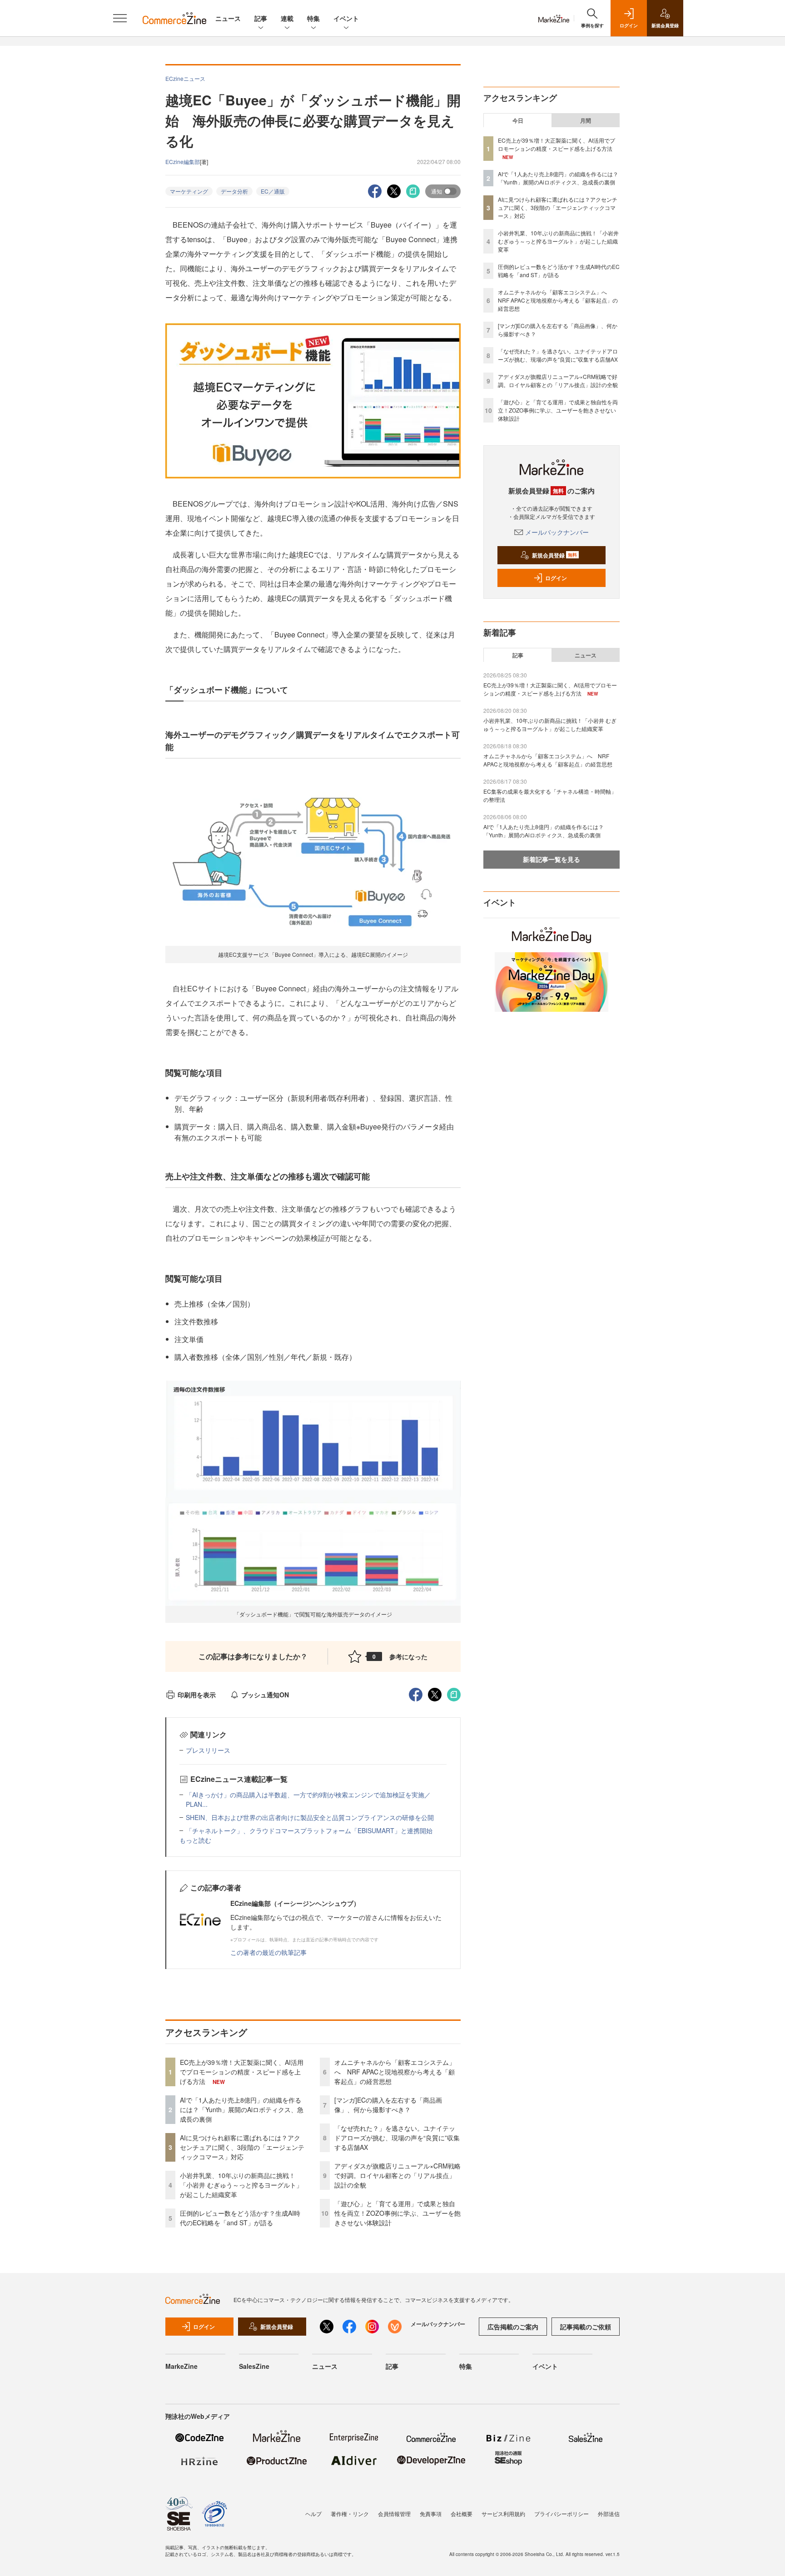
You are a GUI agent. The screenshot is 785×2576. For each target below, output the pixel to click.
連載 (287, 18)
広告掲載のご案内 (513, 2327)
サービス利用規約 (503, 2514)
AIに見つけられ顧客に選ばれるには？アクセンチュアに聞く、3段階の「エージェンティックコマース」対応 (242, 2147)
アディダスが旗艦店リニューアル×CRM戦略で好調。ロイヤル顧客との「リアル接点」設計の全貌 (397, 2175)
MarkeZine (181, 2366)
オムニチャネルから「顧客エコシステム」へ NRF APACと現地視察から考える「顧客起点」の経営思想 (395, 2072)
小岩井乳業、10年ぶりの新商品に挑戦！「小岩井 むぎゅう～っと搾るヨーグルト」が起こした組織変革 (241, 2185)
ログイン (556, 578)
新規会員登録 (554, 555)
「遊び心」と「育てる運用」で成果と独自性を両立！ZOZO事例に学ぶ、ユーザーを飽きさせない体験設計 (397, 2213)
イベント (346, 18)
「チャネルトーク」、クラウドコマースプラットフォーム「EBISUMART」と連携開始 (309, 1830)
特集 (313, 18)
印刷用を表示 (197, 1695)
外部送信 (609, 2514)
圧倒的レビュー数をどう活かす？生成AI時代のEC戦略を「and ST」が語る (240, 2218)
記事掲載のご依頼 (586, 2327)
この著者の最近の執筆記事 (268, 1952)
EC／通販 (273, 191)
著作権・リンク (350, 2514)
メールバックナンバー (557, 532)
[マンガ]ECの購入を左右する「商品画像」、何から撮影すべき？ (388, 2105)
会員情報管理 (394, 2514)
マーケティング (189, 191)
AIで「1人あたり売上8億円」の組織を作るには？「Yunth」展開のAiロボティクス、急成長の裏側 (242, 2109)
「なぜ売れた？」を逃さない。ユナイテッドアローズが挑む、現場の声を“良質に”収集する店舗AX (397, 2138)
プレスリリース (208, 1750)
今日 (518, 120)
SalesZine (254, 2366)
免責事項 (431, 2514)
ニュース (228, 18)
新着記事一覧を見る (551, 859)
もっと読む (195, 1840)
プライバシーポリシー (561, 2514)
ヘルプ (313, 2514)
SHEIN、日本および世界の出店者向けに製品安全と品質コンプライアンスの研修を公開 (310, 1817)
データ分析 (234, 191)
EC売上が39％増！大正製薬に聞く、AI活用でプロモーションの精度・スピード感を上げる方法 (242, 2072)
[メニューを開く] (120, 18)
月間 (586, 120)
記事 (261, 18)
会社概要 (462, 2514)
